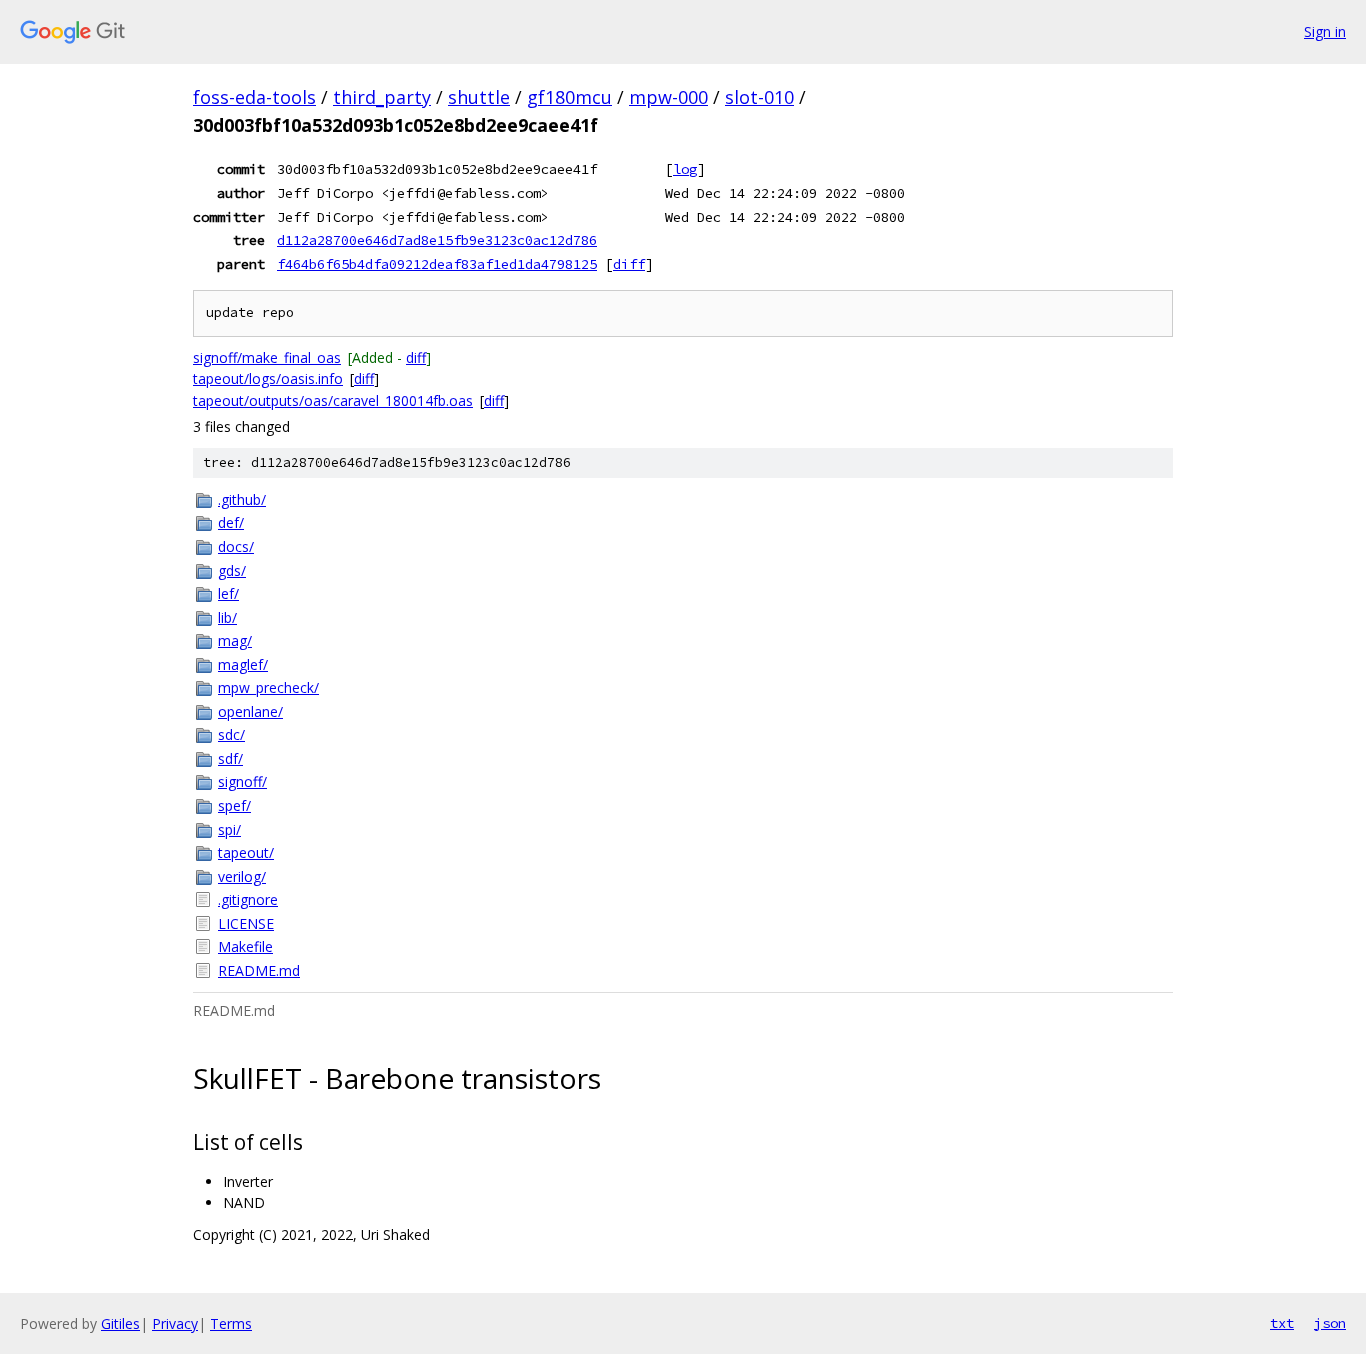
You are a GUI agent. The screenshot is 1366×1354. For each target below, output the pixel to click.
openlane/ (250, 711)
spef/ (234, 805)
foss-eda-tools (254, 97)
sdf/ (230, 758)
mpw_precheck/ (268, 687)
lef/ (228, 593)
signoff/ (242, 781)
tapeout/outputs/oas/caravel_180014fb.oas (333, 400)
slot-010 (759, 97)
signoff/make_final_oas (267, 357)
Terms (231, 1323)
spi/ (229, 829)
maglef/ (243, 664)
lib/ (227, 617)
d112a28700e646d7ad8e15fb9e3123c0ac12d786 (437, 240)
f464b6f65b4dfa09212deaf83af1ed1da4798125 (437, 264)
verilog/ (242, 876)
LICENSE (246, 923)
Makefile (245, 946)
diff (629, 264)
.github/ (242, 499)
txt (1282, 1323)
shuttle (479, 97)
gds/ (232, 570)
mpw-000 (668, 97)
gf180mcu (569, 97)
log (685, 169)
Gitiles (120, 1323)
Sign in (1325, 31)
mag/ (235, 640)
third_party (382, 97)
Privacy (175, 1323)
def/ (231, 522)
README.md (259, 970)
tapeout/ (246, 852)
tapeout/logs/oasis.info (268, 378)
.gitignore (248, 899)
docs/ (236, 546)
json (1330, 1323)
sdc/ (231, 734)
